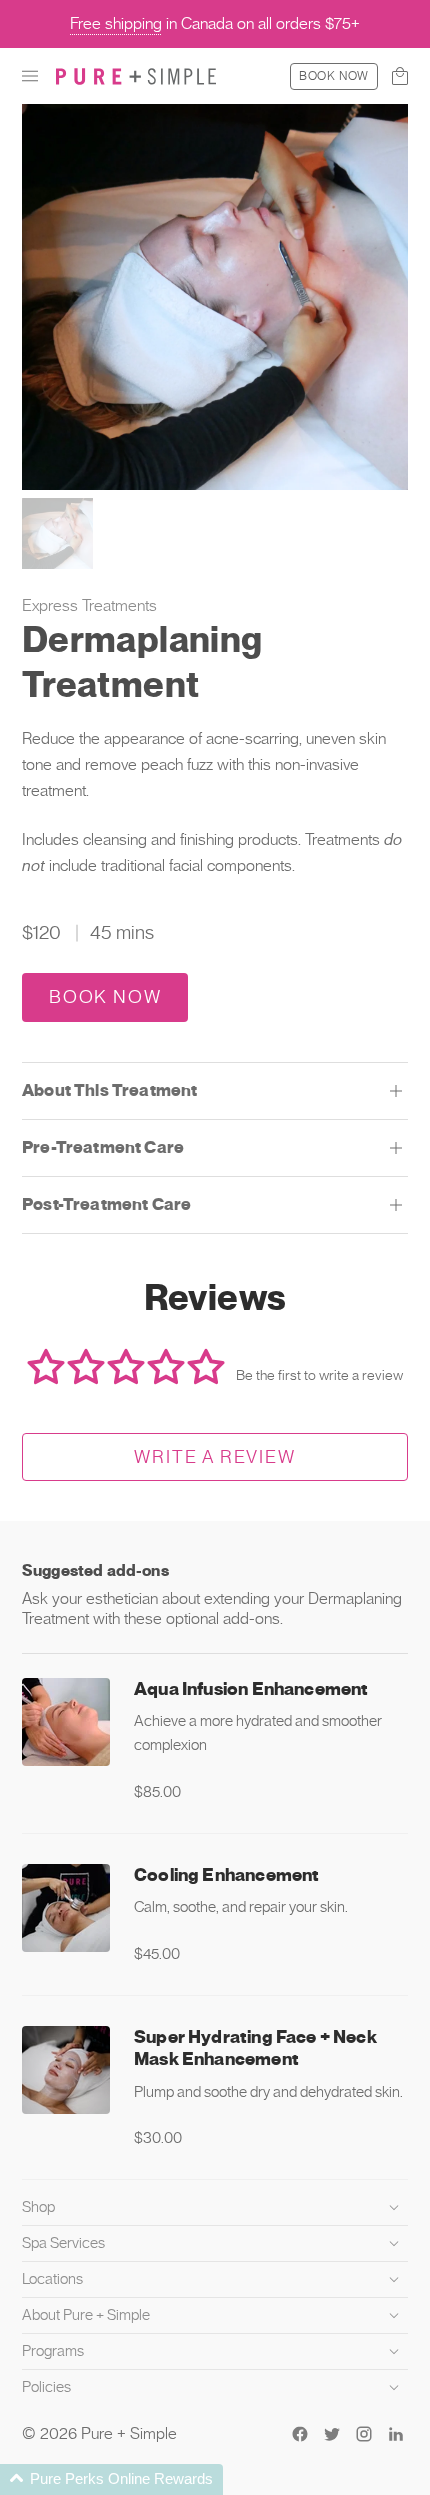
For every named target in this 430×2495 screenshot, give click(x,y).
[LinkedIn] (396, 2434)
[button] (30, 76)
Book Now (334, 76)
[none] (215, 1741)
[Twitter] (332, 2434)
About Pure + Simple (86, 2315)
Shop (38, 2207)
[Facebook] (300, 2434)
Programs (53, 2351)
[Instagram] (364, 2434)
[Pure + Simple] (136, 76)
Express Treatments (89, 605)
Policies (46, 2387)
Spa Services (63, 2243)
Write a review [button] (214, 1456)
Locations (52, 2279)
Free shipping (116, 23)
